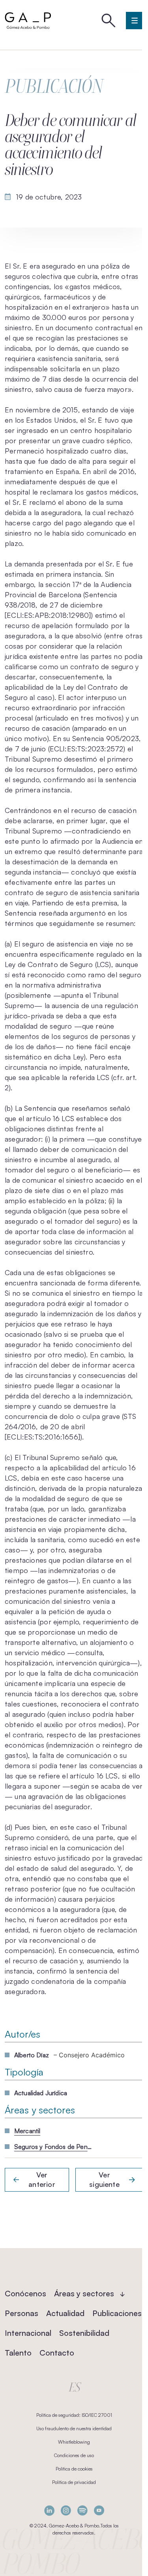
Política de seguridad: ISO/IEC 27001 (74, 2415)
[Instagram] (66, 2511)
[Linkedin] (49, 2511)
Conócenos (25, 2293)
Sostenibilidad (84, 2333)
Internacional (28, 2333)
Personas (22, 2313)
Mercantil (27, 2131)
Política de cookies (74, 2469)
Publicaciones (117, 2313)
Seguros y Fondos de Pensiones (54, 2147)
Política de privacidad (74, 2482)
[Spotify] (82, 2511)
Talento (18, 2353)
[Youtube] (99, 2511)
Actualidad (65, 2313)
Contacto (57, 2353)
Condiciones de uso (74, 2455)
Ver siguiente (104, 2179)
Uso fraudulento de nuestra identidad (74, 2428)
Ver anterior (42, 2179)
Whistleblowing (74, 2442)
